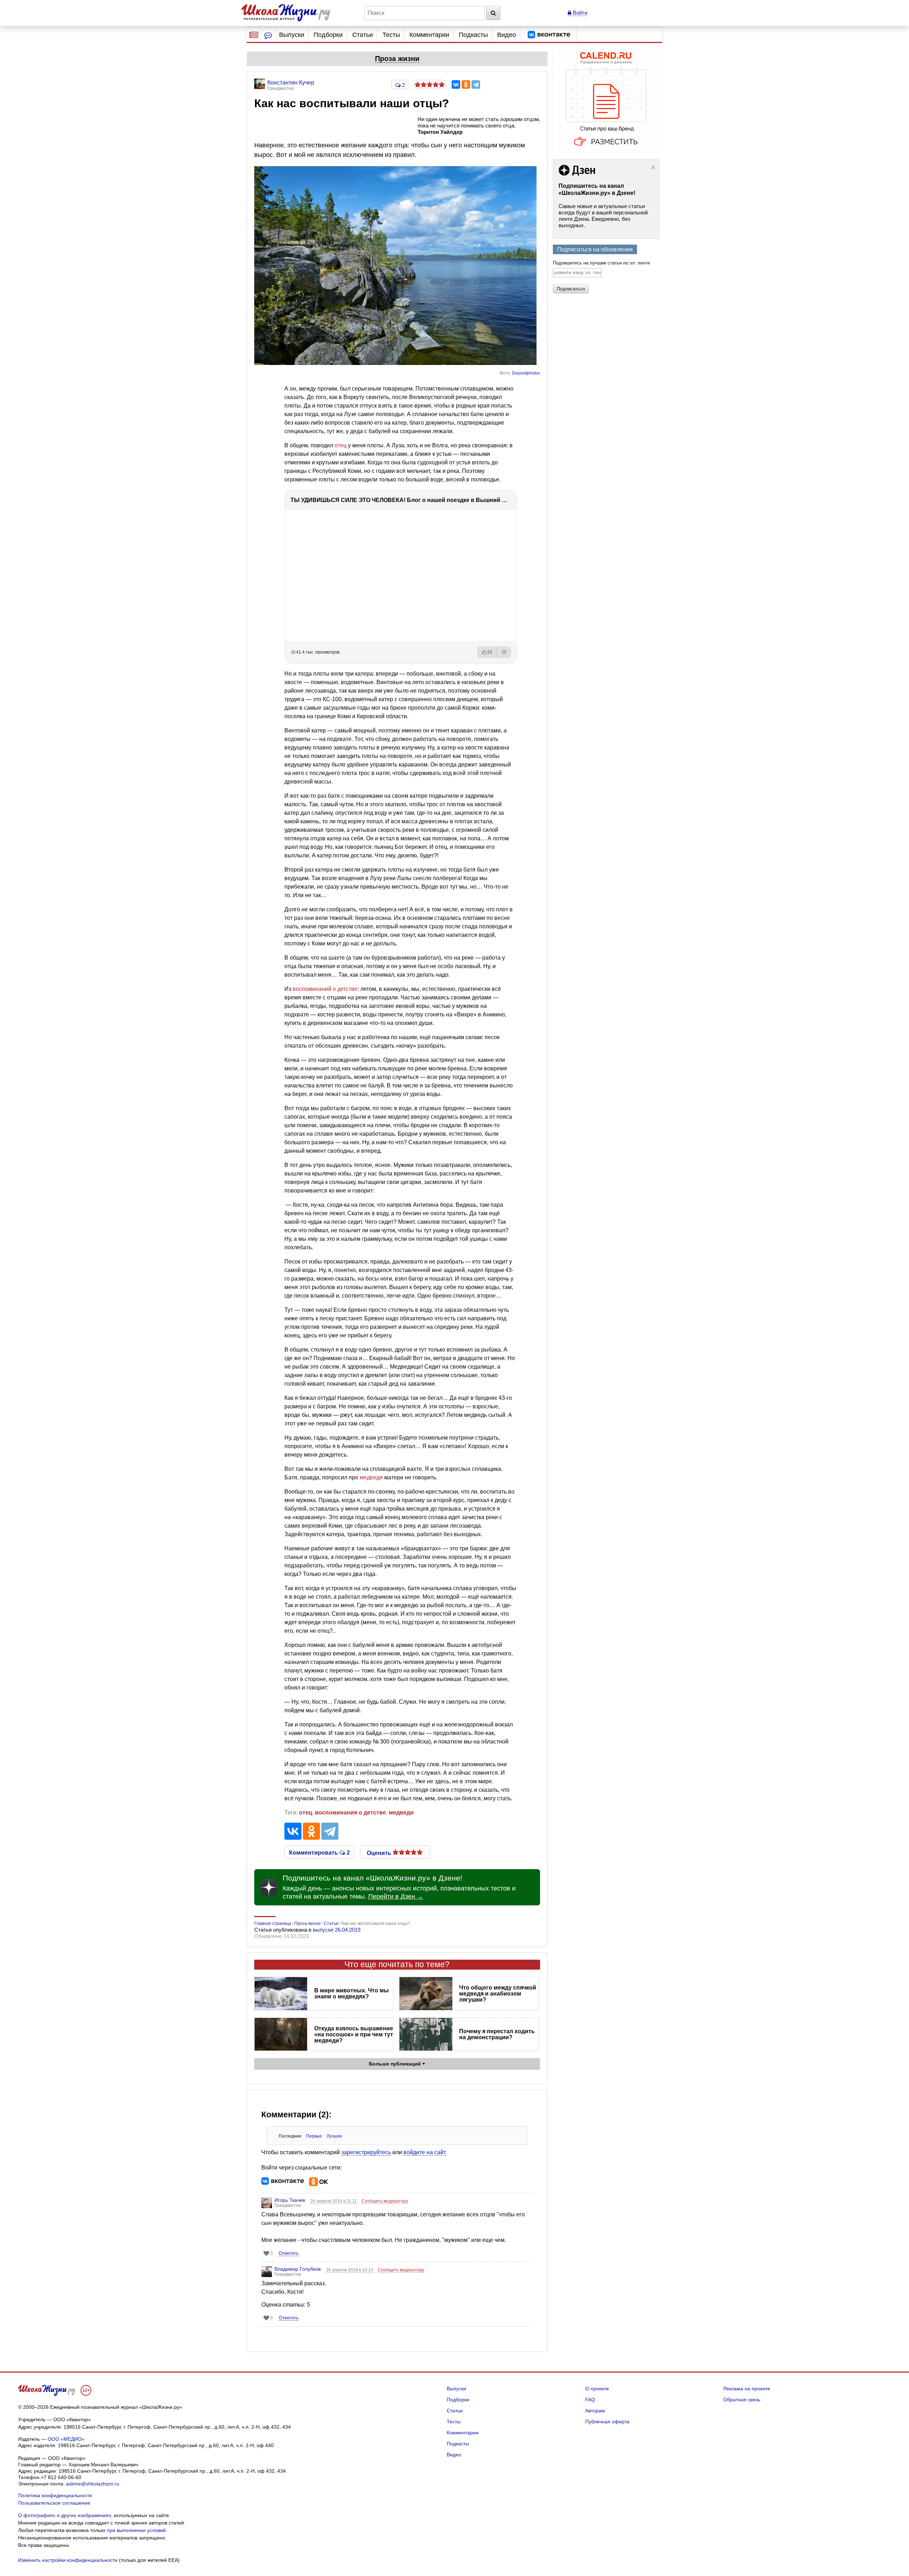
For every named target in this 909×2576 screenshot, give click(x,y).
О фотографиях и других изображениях (65, 2515)
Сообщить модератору (385, 2201)
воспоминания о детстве (350, 1813)
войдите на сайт (425, 2152)
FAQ (590, 2400)
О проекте (597, 2389)
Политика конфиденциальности (55, 2495)
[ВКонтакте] (456, 84)
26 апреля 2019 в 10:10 (350, 2270)
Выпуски (292, 35)
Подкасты (473, 35)
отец (341, 445)
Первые (314, 2136)
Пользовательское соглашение (54, 2503)
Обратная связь (742, 2400)
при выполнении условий (136, 2530)
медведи (401, 1813)
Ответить (289, 2253)
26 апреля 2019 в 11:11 (334, 2201)
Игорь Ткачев (290, 2200)
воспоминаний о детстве (325, 989)
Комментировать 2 (319, 1852)
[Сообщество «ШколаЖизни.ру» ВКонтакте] (549, 35)
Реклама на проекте (747, 2389)
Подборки (328, 35)
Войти (579, 13)
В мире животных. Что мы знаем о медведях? (352, 1993)
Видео (507, 35)
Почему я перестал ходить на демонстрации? (497, 2034)
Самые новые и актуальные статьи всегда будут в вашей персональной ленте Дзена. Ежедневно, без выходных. (603, 216)
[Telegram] (476, 84)
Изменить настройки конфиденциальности (68, 2560)
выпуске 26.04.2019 (337, 1930)
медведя (371, 1477)
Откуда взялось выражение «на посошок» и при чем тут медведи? (354, 2034)
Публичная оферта (607, 2422)
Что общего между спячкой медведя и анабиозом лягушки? (498, 1994)
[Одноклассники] (466, 84)
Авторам (595, 2411)
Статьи (363, 35)
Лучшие (334, 2136)
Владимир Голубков (298, 2269)
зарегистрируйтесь (366, 2152)
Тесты (391, 35)
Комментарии (429, 35)
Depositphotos (526, 373)
